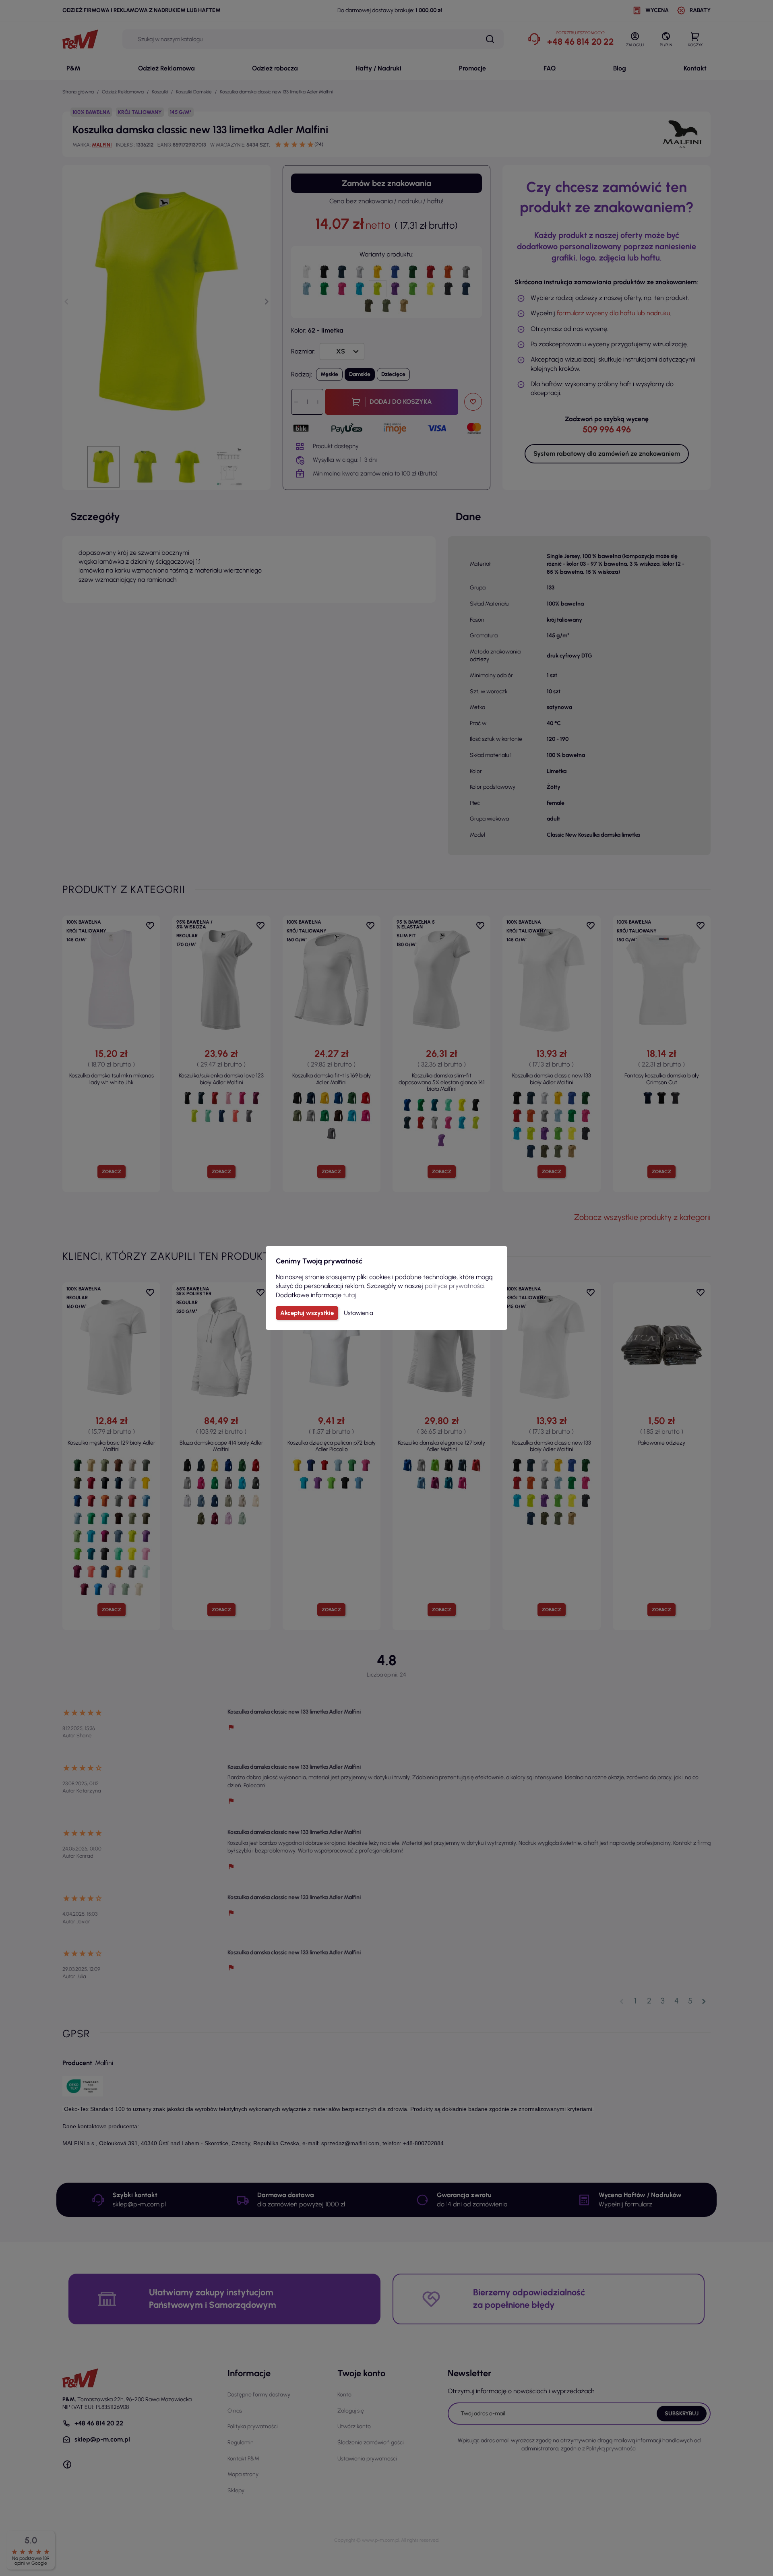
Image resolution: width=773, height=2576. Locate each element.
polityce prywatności (455, 1286)
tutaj (350, 1295)
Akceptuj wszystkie (307, 1313)
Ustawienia (359, 1313)
